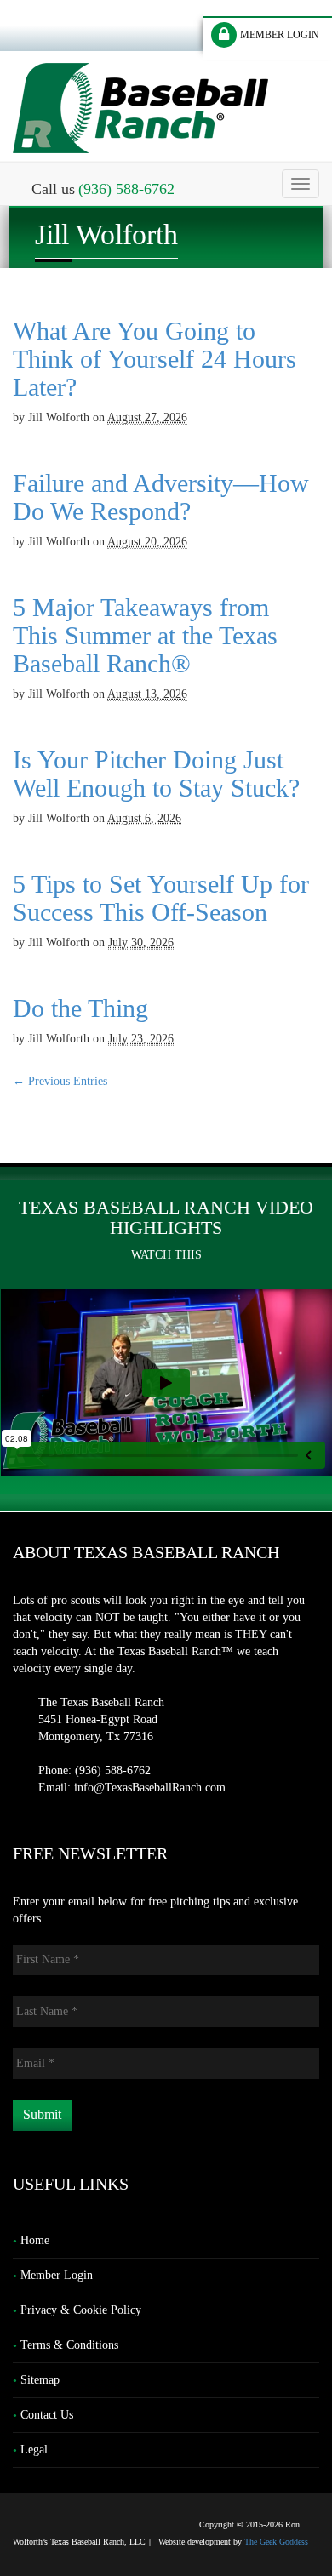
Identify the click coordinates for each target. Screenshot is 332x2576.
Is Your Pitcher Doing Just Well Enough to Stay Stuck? (156, 774)
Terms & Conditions (69, 2345)
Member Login (57, 2275)
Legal (34, 2450)
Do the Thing (80, 1008)
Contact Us (47, 2415)
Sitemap (40, 2380)
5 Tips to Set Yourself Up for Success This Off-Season (161, 898)
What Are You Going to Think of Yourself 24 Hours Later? (155, 359)
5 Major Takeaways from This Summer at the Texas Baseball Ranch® (145, 635)
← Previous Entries (60, 1081)
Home (35, 2240)
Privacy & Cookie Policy (81, 2310)
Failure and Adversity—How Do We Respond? (161, 497)
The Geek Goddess (276, 2542)
